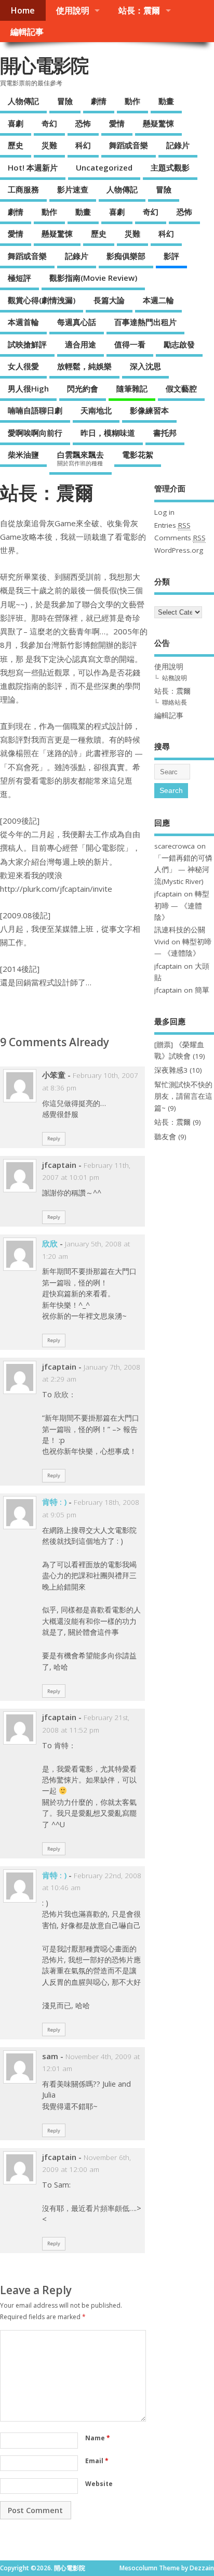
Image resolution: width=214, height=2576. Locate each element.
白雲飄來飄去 (81, 458)
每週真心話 (77, 322)
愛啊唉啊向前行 (35, 433)
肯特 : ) (54, 1502)
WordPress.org (179, 550)
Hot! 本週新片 (33, 167)
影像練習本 (149, 410)
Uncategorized (104, 167)
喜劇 (16, 123)
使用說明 (73, 10)
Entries (172, 525)
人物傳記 (23, 101)
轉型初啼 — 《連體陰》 (182, 906)
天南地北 (96, 410)
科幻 (83, 145)
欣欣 (50, 1243)
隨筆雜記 (132, 388)
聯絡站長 (175, 702)
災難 (49, 145)
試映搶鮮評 (27, 344)
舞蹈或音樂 (129, 145)
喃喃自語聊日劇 (35, 410)
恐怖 (83, 123)
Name (98, 2438)
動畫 (166, 101)
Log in (164, 512)
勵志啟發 (179, 344)
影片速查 (73, 189)
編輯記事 (27, 32)
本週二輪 (158, 300)
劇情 (99, 101)
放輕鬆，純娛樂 (84, 366)
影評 (171, 256)
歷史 (16, 145)
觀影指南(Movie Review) (93, 278)
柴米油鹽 (23, 454)
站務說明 (175, 678)
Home (23, 10)
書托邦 (165, 433)
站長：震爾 (139, 10)
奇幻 (49, 123)
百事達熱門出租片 (145, 322)
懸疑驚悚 (158, 123)
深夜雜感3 (171, 1070)
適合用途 (81, 344)
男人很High (28, 388)
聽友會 (165, 1137)
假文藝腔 (181, 388)
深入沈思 (145, 366)
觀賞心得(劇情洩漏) (42, 300)
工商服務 (23, 189)
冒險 (65, 101)
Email (97, 2461)
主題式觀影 (170, 167)
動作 (132, 101)
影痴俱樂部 (126, 256)
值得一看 (130, 344)
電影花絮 (138, 454)
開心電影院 (44, 65)
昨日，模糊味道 (108, 433)
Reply (54, 1139)
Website (99, 2484)
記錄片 (178, 145)
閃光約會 (83, 388)
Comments (180, 538)
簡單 (202, 990)
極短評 (19, 278)
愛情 (117, 123)
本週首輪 (23, 322)
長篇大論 (109, 300)
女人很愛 (23, 366)
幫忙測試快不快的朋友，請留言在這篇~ (183, 1096)
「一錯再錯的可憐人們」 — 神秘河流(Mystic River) (183, 870)
